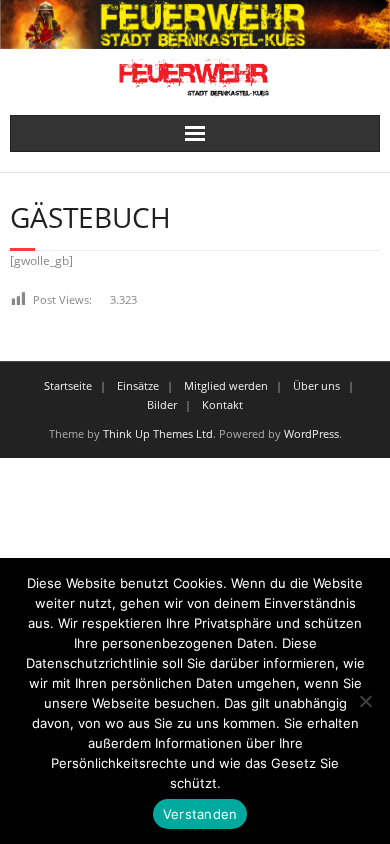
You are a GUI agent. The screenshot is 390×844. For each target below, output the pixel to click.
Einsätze (138, 385)
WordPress (311, 433)
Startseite (68, 385)
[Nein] (365, 701)
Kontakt (222, 404)
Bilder (162, 404)
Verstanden (200, 814)
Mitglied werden (226, 385)
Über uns (316, 385)
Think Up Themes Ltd (158, 433)
